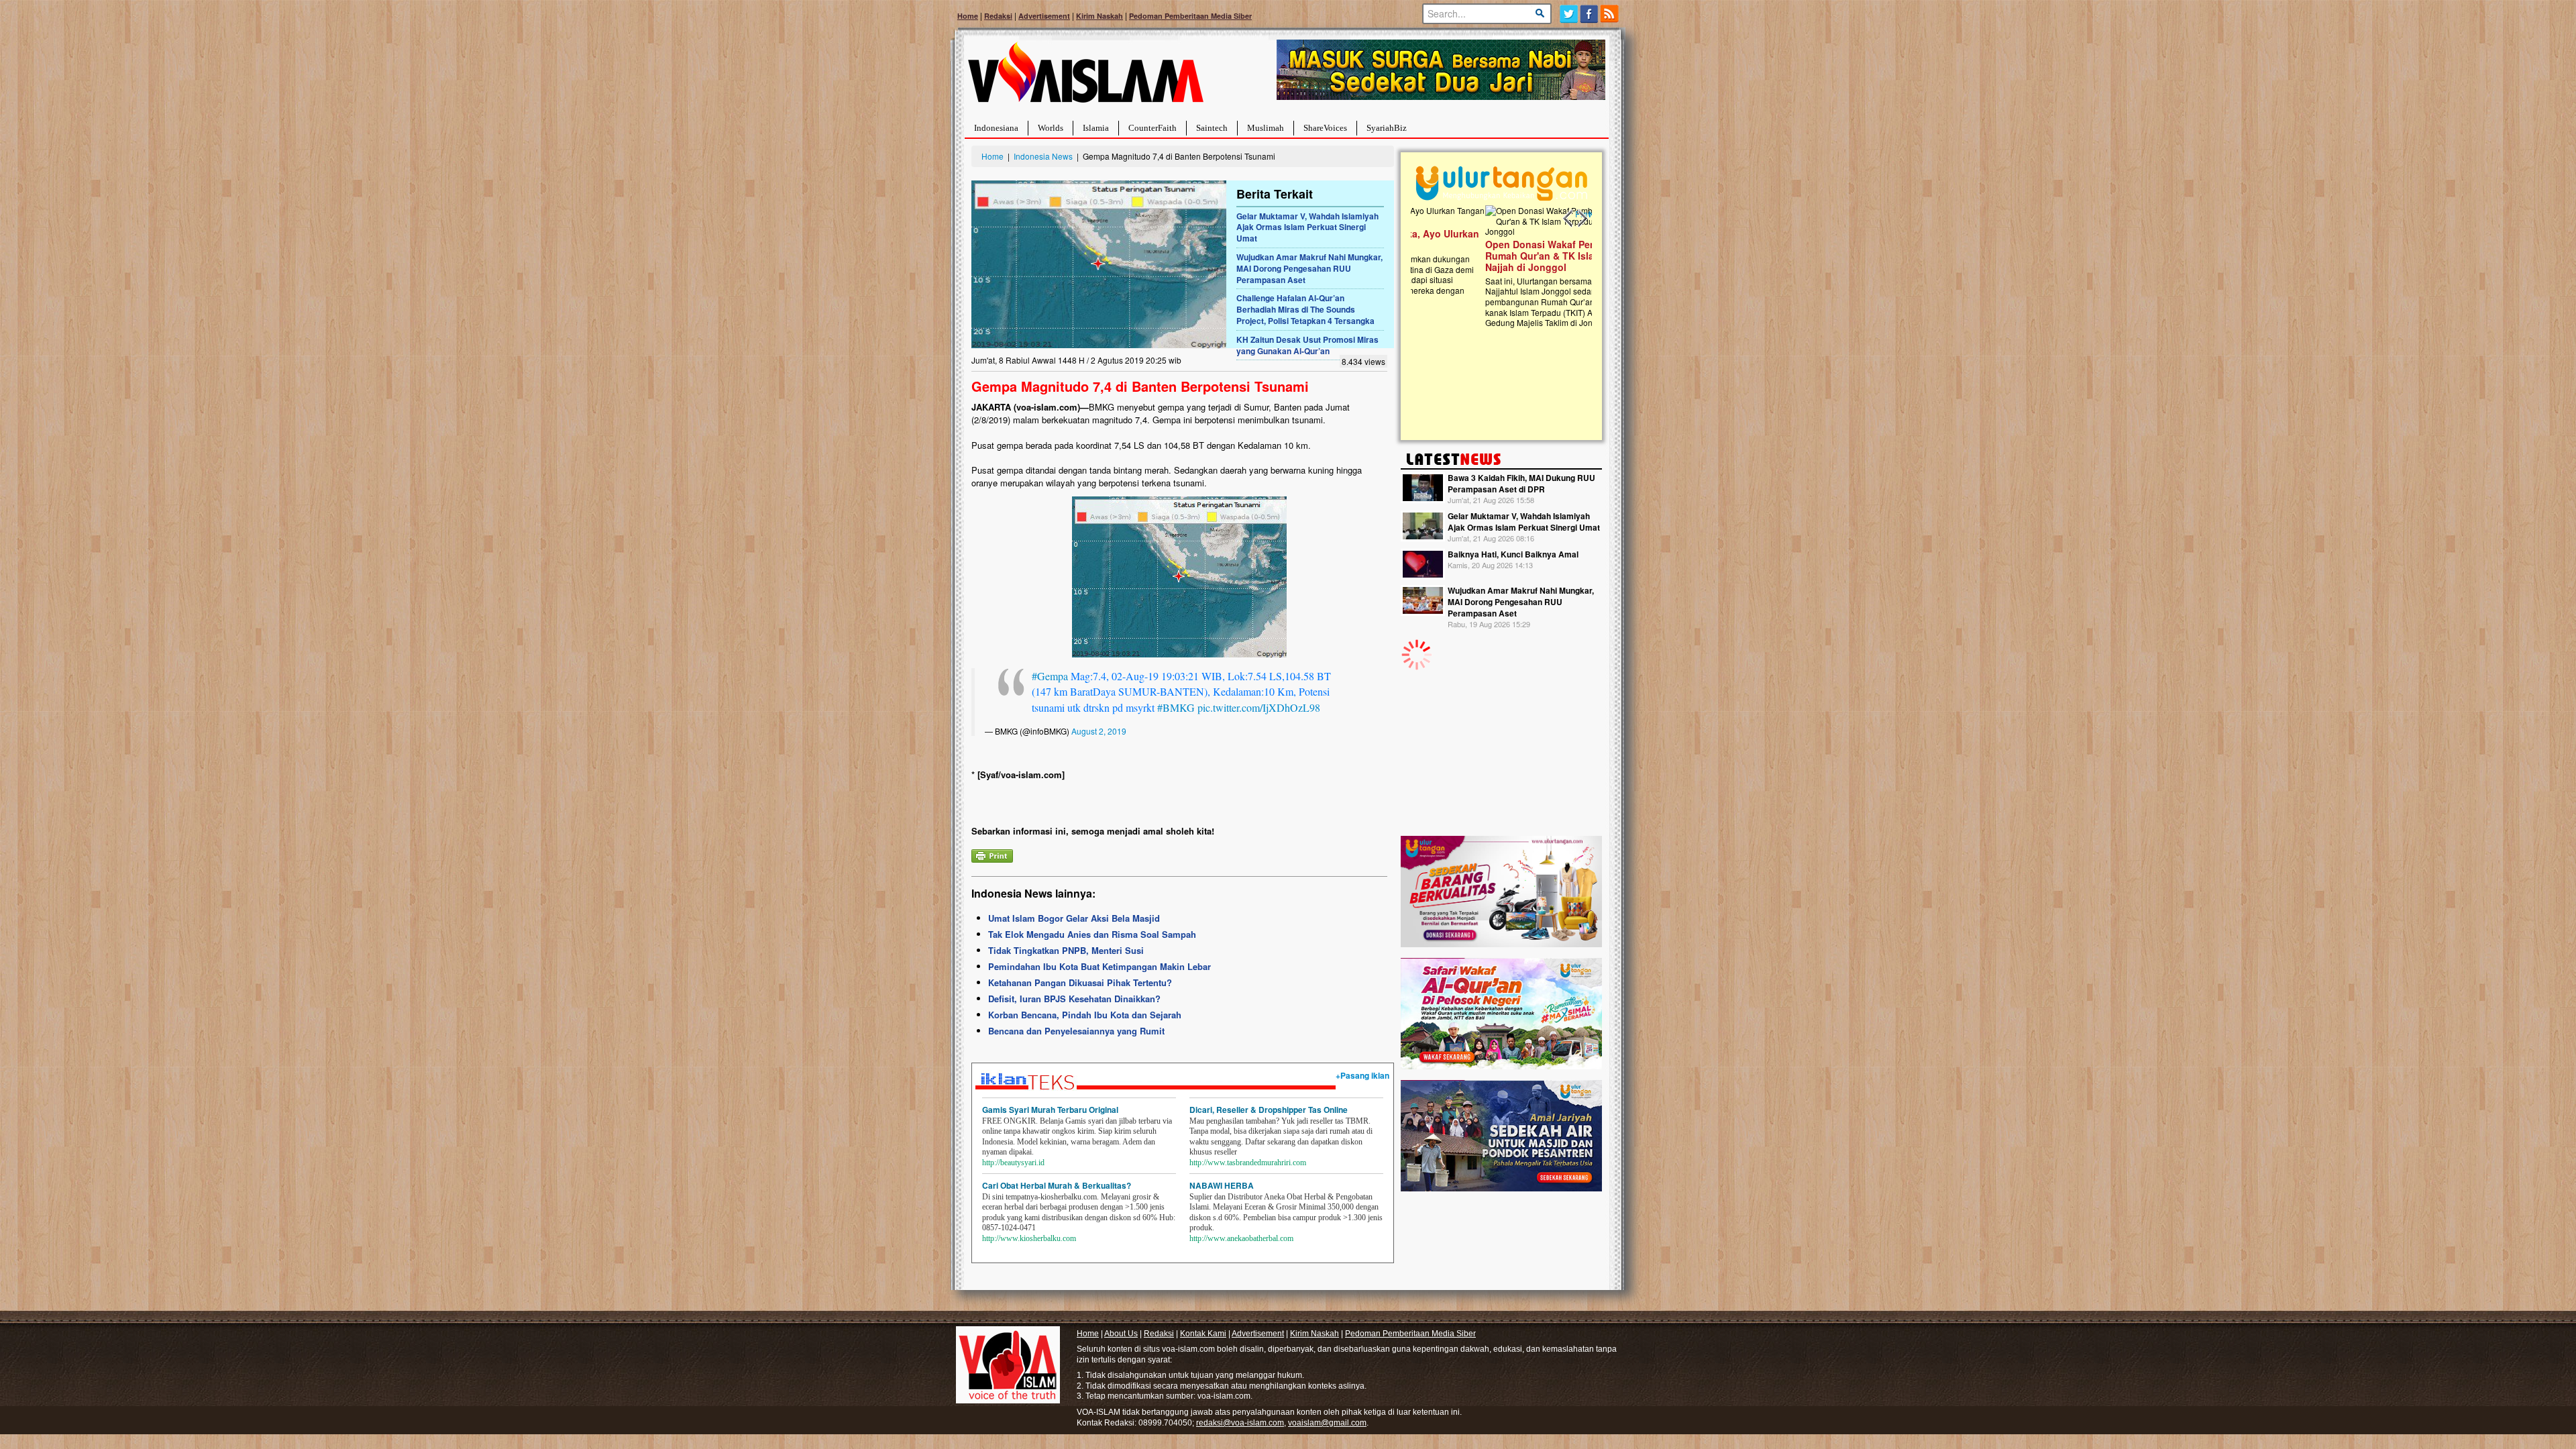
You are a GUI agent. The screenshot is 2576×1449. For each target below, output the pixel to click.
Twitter (1569, 14)
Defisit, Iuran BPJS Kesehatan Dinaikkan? (1074, 999)
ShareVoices (1325, 128)
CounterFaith (1152, 128)
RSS (1610, 14)
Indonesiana (996, 128)
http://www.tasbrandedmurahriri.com (1248, 1163)
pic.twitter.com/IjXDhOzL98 (1259, 707)
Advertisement (1044, 16)
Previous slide (1568, 219)
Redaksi (998, 16)
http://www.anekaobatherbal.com (1241, 1238)
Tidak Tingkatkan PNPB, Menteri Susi (1066, 950)
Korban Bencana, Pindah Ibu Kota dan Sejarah (1085, 1015)
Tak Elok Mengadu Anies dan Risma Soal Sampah (1092, 934)
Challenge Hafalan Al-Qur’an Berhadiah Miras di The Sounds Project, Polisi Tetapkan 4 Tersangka (1305, 309)
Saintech (1212, 128)
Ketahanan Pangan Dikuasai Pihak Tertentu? (1080, 982)
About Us (1121, 1334)
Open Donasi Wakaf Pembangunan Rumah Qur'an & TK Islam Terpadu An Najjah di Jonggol (1497, 256)
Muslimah (1266, 128)
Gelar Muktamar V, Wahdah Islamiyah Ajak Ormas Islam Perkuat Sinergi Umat (1307, 227)
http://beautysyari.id (1013, 1163)
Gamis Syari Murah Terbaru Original (1050, 1110)
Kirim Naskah (1099, 16)
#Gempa (1050, 676)
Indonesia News (1043, 156)
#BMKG (1176, 707)
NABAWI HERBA (1222, 1185)
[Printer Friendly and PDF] (992, 854)
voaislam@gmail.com (1327, 1423)
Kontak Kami (1203, 1334)
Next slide (1582, 219)
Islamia (1096, 128)
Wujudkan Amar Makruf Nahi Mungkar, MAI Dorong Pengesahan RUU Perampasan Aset (1309, 268)
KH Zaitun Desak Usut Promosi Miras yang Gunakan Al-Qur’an (1307, 345)
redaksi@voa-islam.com (1240, 1423)
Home (968, 16)
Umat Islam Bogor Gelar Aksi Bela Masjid (1074, 918)
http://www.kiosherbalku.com (1029, 1238)
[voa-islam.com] (1085, 77)
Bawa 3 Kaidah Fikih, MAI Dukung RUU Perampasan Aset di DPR (1521, 483)
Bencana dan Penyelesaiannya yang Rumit (1076, 1031)
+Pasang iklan (1362, 1075)
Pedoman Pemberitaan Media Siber (1190, 16)
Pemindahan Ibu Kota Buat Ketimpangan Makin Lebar (1099, 966)
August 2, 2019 (1099, 731)
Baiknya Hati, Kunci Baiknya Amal (1513, 554)
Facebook (1590, 14)
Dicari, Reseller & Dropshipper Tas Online (1269, 1110)
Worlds (1051, 128)
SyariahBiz (1387, 128)
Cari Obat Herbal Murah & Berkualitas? (1057, 1185)
